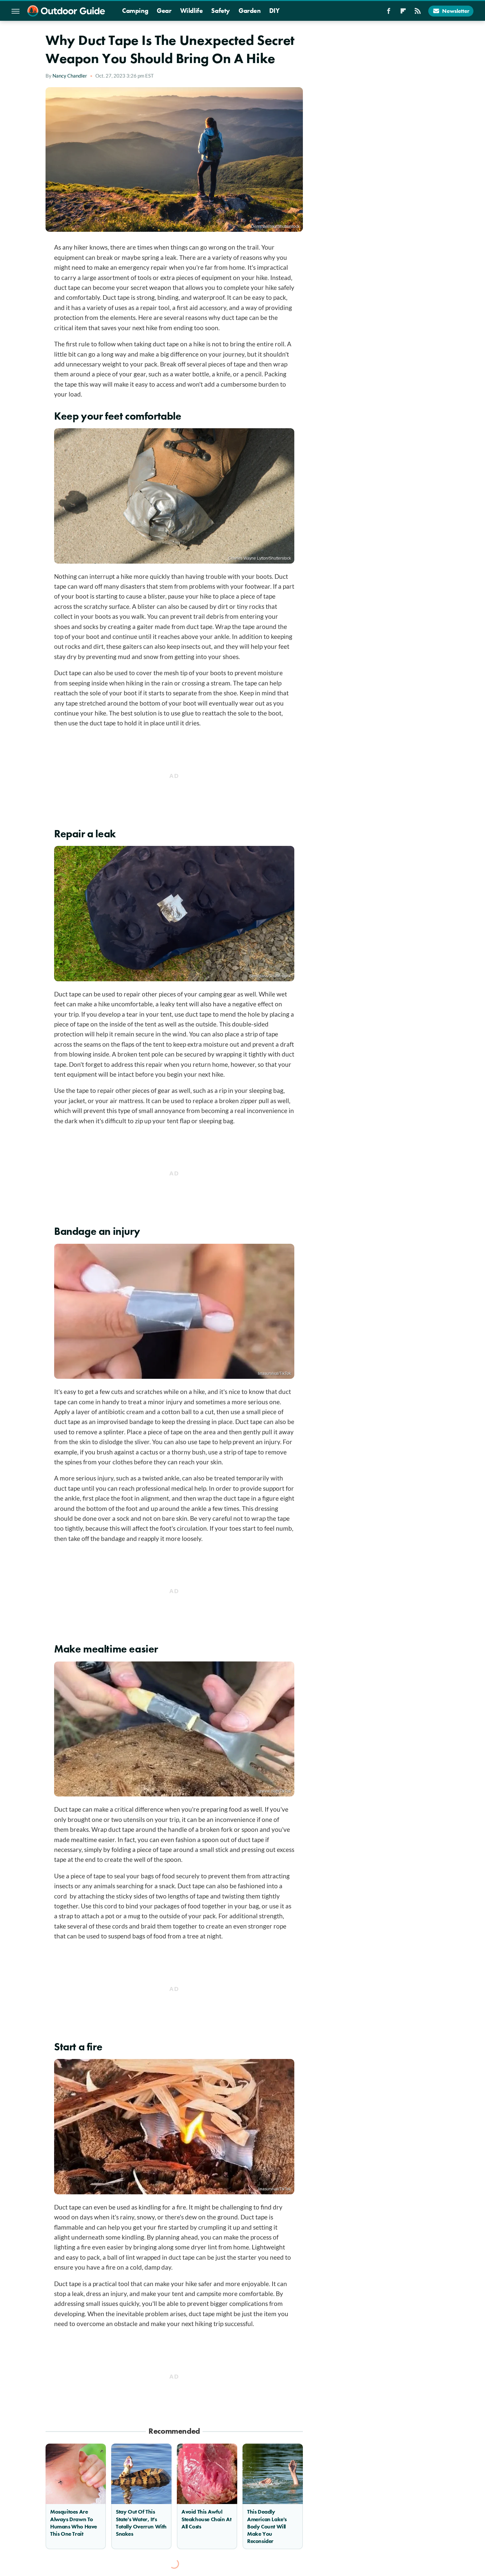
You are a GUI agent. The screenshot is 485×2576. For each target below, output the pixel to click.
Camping (135, 11)
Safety (221, 11)
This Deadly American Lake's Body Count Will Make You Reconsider (267, 2526)
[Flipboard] (403, 13)
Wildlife (192, 11)
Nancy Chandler (70, 76)
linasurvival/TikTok (275, 1374)
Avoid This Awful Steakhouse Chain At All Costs (206, 2519)
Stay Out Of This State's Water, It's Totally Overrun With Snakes (141, 2523)
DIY (275, 11)
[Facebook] (389, 13)
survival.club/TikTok (274, 1791)
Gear (164, 11)
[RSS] (418, 13)
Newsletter (456, 11)
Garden (250, 11)
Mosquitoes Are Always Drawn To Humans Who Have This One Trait (74, 2523)
